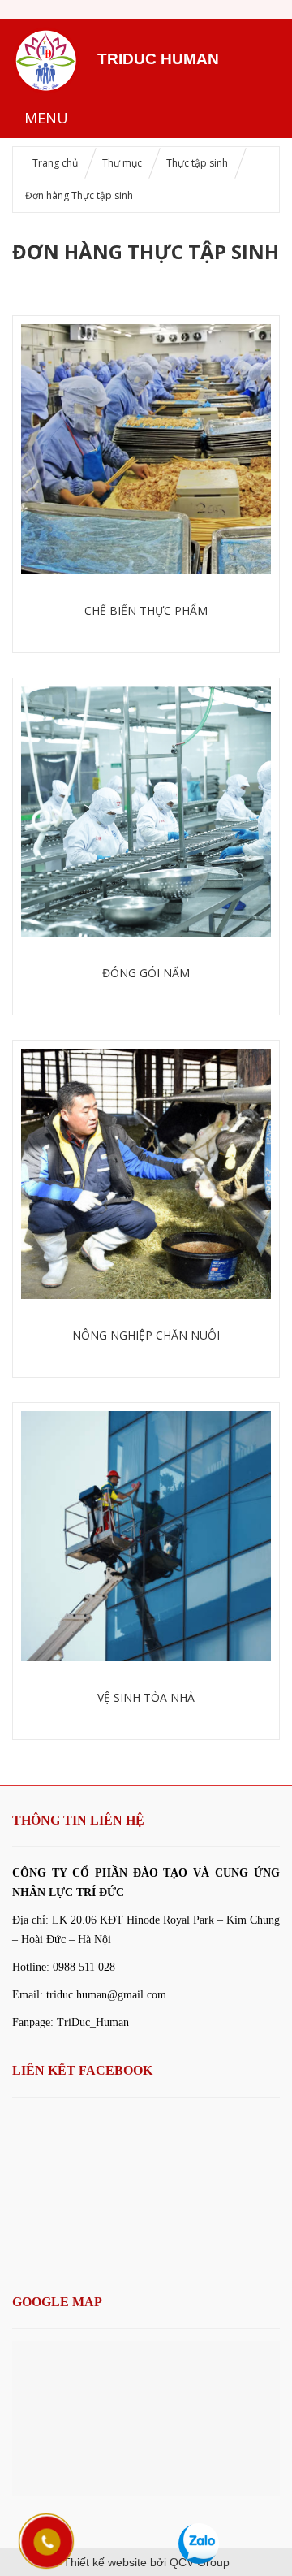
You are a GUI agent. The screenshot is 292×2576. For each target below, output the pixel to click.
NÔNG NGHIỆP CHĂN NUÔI (146, 1335)
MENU (46, 118)
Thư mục (122, 163)
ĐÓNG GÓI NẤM (146, 973)
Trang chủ (55, 163)
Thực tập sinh (197, 163)
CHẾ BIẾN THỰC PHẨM (146, 610)
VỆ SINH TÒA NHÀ (146, 1697)
